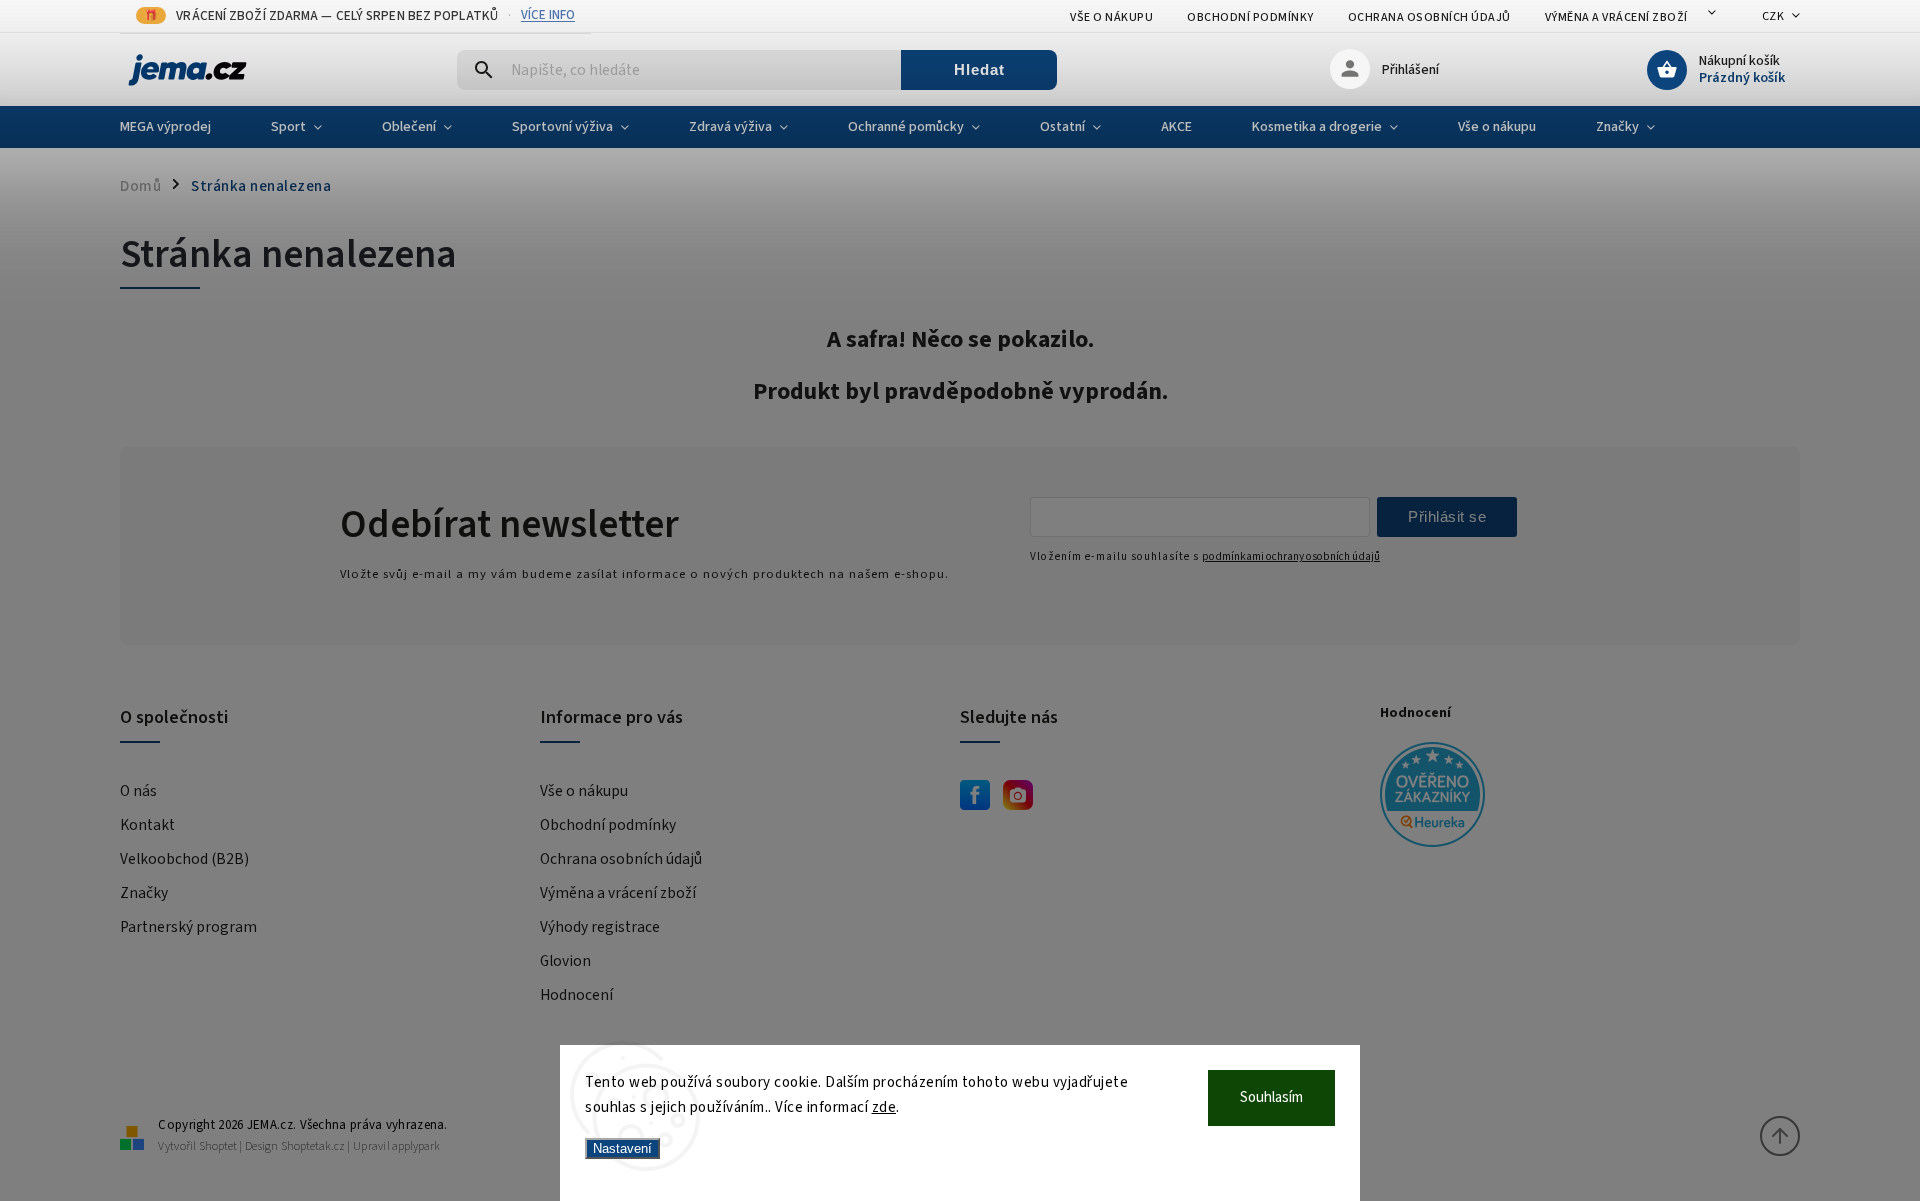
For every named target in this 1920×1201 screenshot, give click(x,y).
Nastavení (622, 1148)
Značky (144, 893)
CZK (1773, 16)
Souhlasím (1271, 1097)
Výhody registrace (600, 927)
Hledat (979, 69)
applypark (416, 1146)
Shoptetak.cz (313, 1146)
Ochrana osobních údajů (1429, 17)
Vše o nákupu (1111, 17)
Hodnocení (576, 995)
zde (884, 1107)
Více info (548, 15)
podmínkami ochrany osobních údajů (1291, 556)
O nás (138, 791)
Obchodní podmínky (1250, 17)
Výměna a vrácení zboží (1616, 17)
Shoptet (218, 1146)
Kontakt (147, 825)
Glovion (565, 961)
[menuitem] (180, 127)
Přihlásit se (1447, 516)
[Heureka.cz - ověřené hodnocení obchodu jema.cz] (1582, 797)
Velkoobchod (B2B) (184, 859)
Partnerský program (188, 927)
